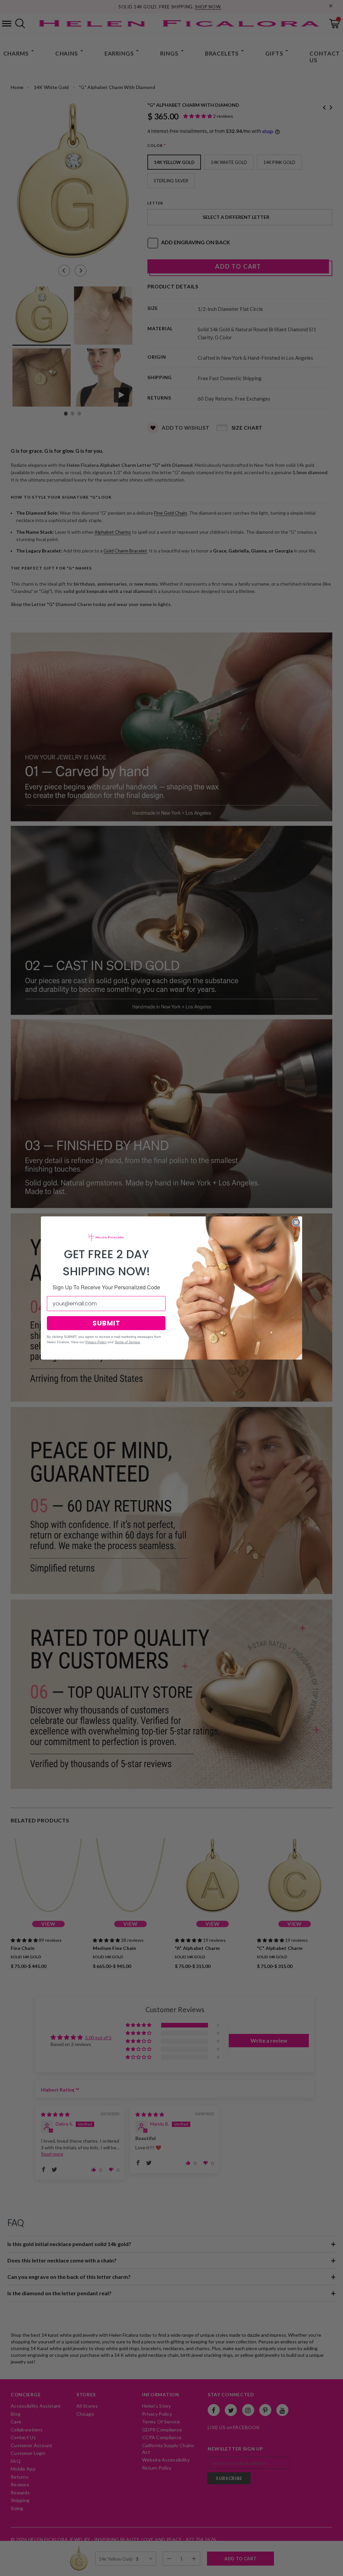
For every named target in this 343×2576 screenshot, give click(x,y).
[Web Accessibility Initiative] (3, 2568)
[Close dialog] (296, 1222)
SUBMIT (106, 1323)
